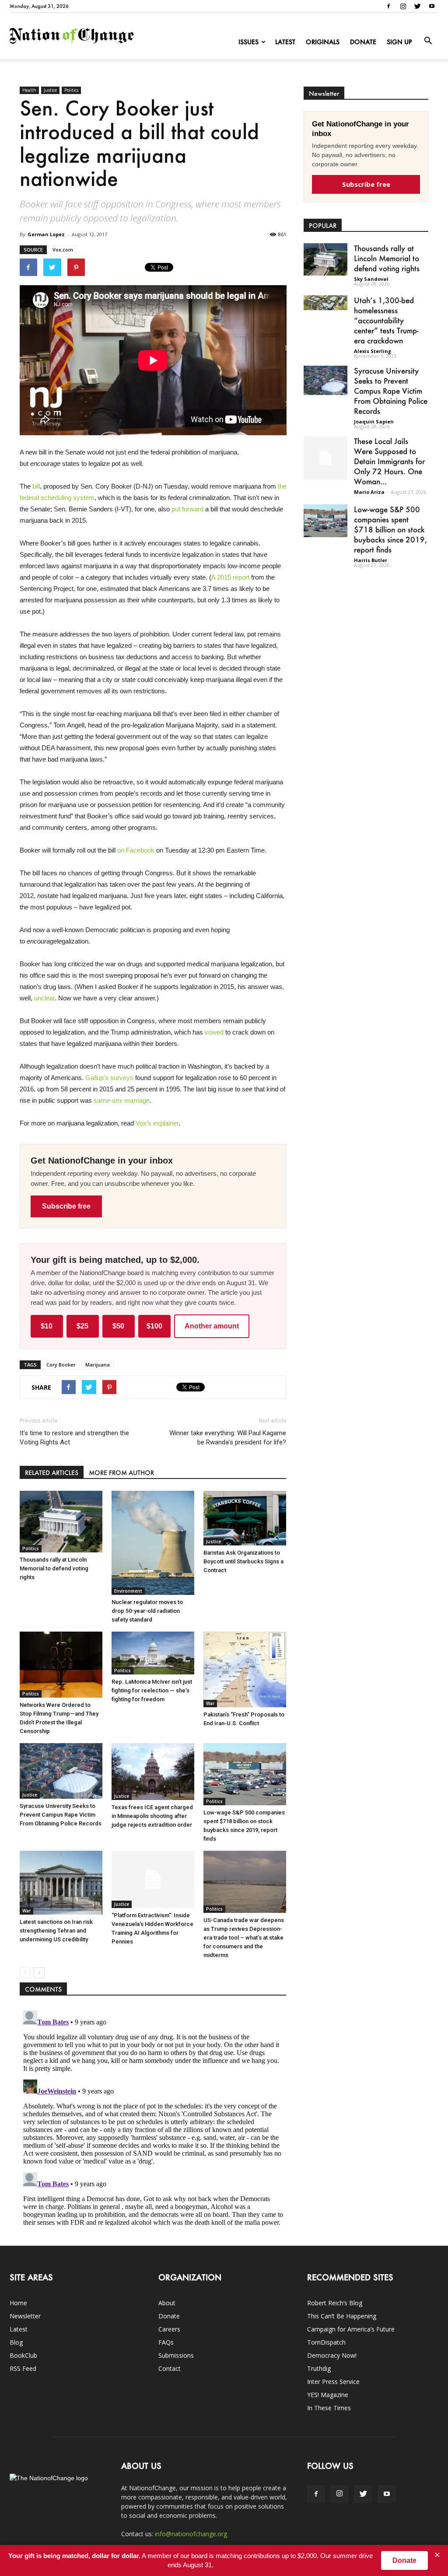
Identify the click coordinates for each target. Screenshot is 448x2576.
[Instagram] (403, 6)
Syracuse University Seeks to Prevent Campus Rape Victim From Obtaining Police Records (61, 1815)
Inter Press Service (333, 2382)
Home (18, 2303)
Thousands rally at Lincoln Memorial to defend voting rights (54, 1568)
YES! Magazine (328, 2395)
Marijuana (98, 1365)
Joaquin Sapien (374, 421)
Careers (169, 2329)
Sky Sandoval (371, 279)
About (167, 2303)
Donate (363, 42)
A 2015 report (230, 577)
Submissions (176, 2355)
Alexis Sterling (373, 351)
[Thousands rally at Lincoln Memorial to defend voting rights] (61, 1521)
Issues (248, 42)
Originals (323, 42)
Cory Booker (61, 1365)
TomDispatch (326, 2342)
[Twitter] (417, 6)
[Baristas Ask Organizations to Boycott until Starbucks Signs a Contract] (245, 1518)
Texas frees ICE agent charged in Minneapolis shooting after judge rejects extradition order (152, 1816)
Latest (285, 42)
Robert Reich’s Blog (335, 2303)
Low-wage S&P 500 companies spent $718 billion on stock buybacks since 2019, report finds (390, 529)
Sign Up (399, 42)
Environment (128, 1591)
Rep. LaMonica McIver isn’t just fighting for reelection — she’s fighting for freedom (152, 1690)
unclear (44, 998)
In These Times (329, 2408)
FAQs (166, 2342)
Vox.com (63, 250)
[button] (428, 41)
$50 (118, 1326)
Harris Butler (371, 560)
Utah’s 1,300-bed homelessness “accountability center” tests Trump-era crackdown (386, 320)
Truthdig (319, 2368)
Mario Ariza (369, 492)
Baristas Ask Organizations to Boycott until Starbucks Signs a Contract (243, 1561)
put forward (187, 509)
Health (29, 90)
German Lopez (46, 234)
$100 (154, 1326)
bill (36, 486)
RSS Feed (23, 2368)
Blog (16, 2342)
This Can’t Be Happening (342, 2316)
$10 (47, 1326)
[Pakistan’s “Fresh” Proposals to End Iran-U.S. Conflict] (245, 1669)
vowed (214, 1032)
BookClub (23, 2355)
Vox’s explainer (157, 1123)
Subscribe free (66, 1206)
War (210, 1703)
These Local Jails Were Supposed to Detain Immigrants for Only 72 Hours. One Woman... (389, 461)
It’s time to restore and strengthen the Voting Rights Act (74, 1438)
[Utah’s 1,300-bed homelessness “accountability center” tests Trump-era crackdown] (325, 302)
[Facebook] (388, 6)
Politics (71, 90)
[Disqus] (153, 2116)
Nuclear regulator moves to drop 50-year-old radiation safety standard (147, 1611)
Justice (50, 90)
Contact (170, 2368)
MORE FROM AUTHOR (121, 1473)
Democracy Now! (332, 2355)
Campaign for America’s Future (351, 2329)
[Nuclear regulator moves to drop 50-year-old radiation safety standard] (153, 1543)
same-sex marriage (122, 1100)
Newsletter (25, 2316)
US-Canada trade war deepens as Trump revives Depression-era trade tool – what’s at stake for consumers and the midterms (244, 1938)
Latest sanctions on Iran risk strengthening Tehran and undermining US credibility (56, 1931)
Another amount (212, 1326)
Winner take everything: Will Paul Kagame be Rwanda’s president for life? (228, 1438)
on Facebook (136, 850)
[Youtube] (432, 6)
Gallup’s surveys (109, 1078)
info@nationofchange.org (191, 2534)
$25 (82, 1326)
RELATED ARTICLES (52, 1473)
